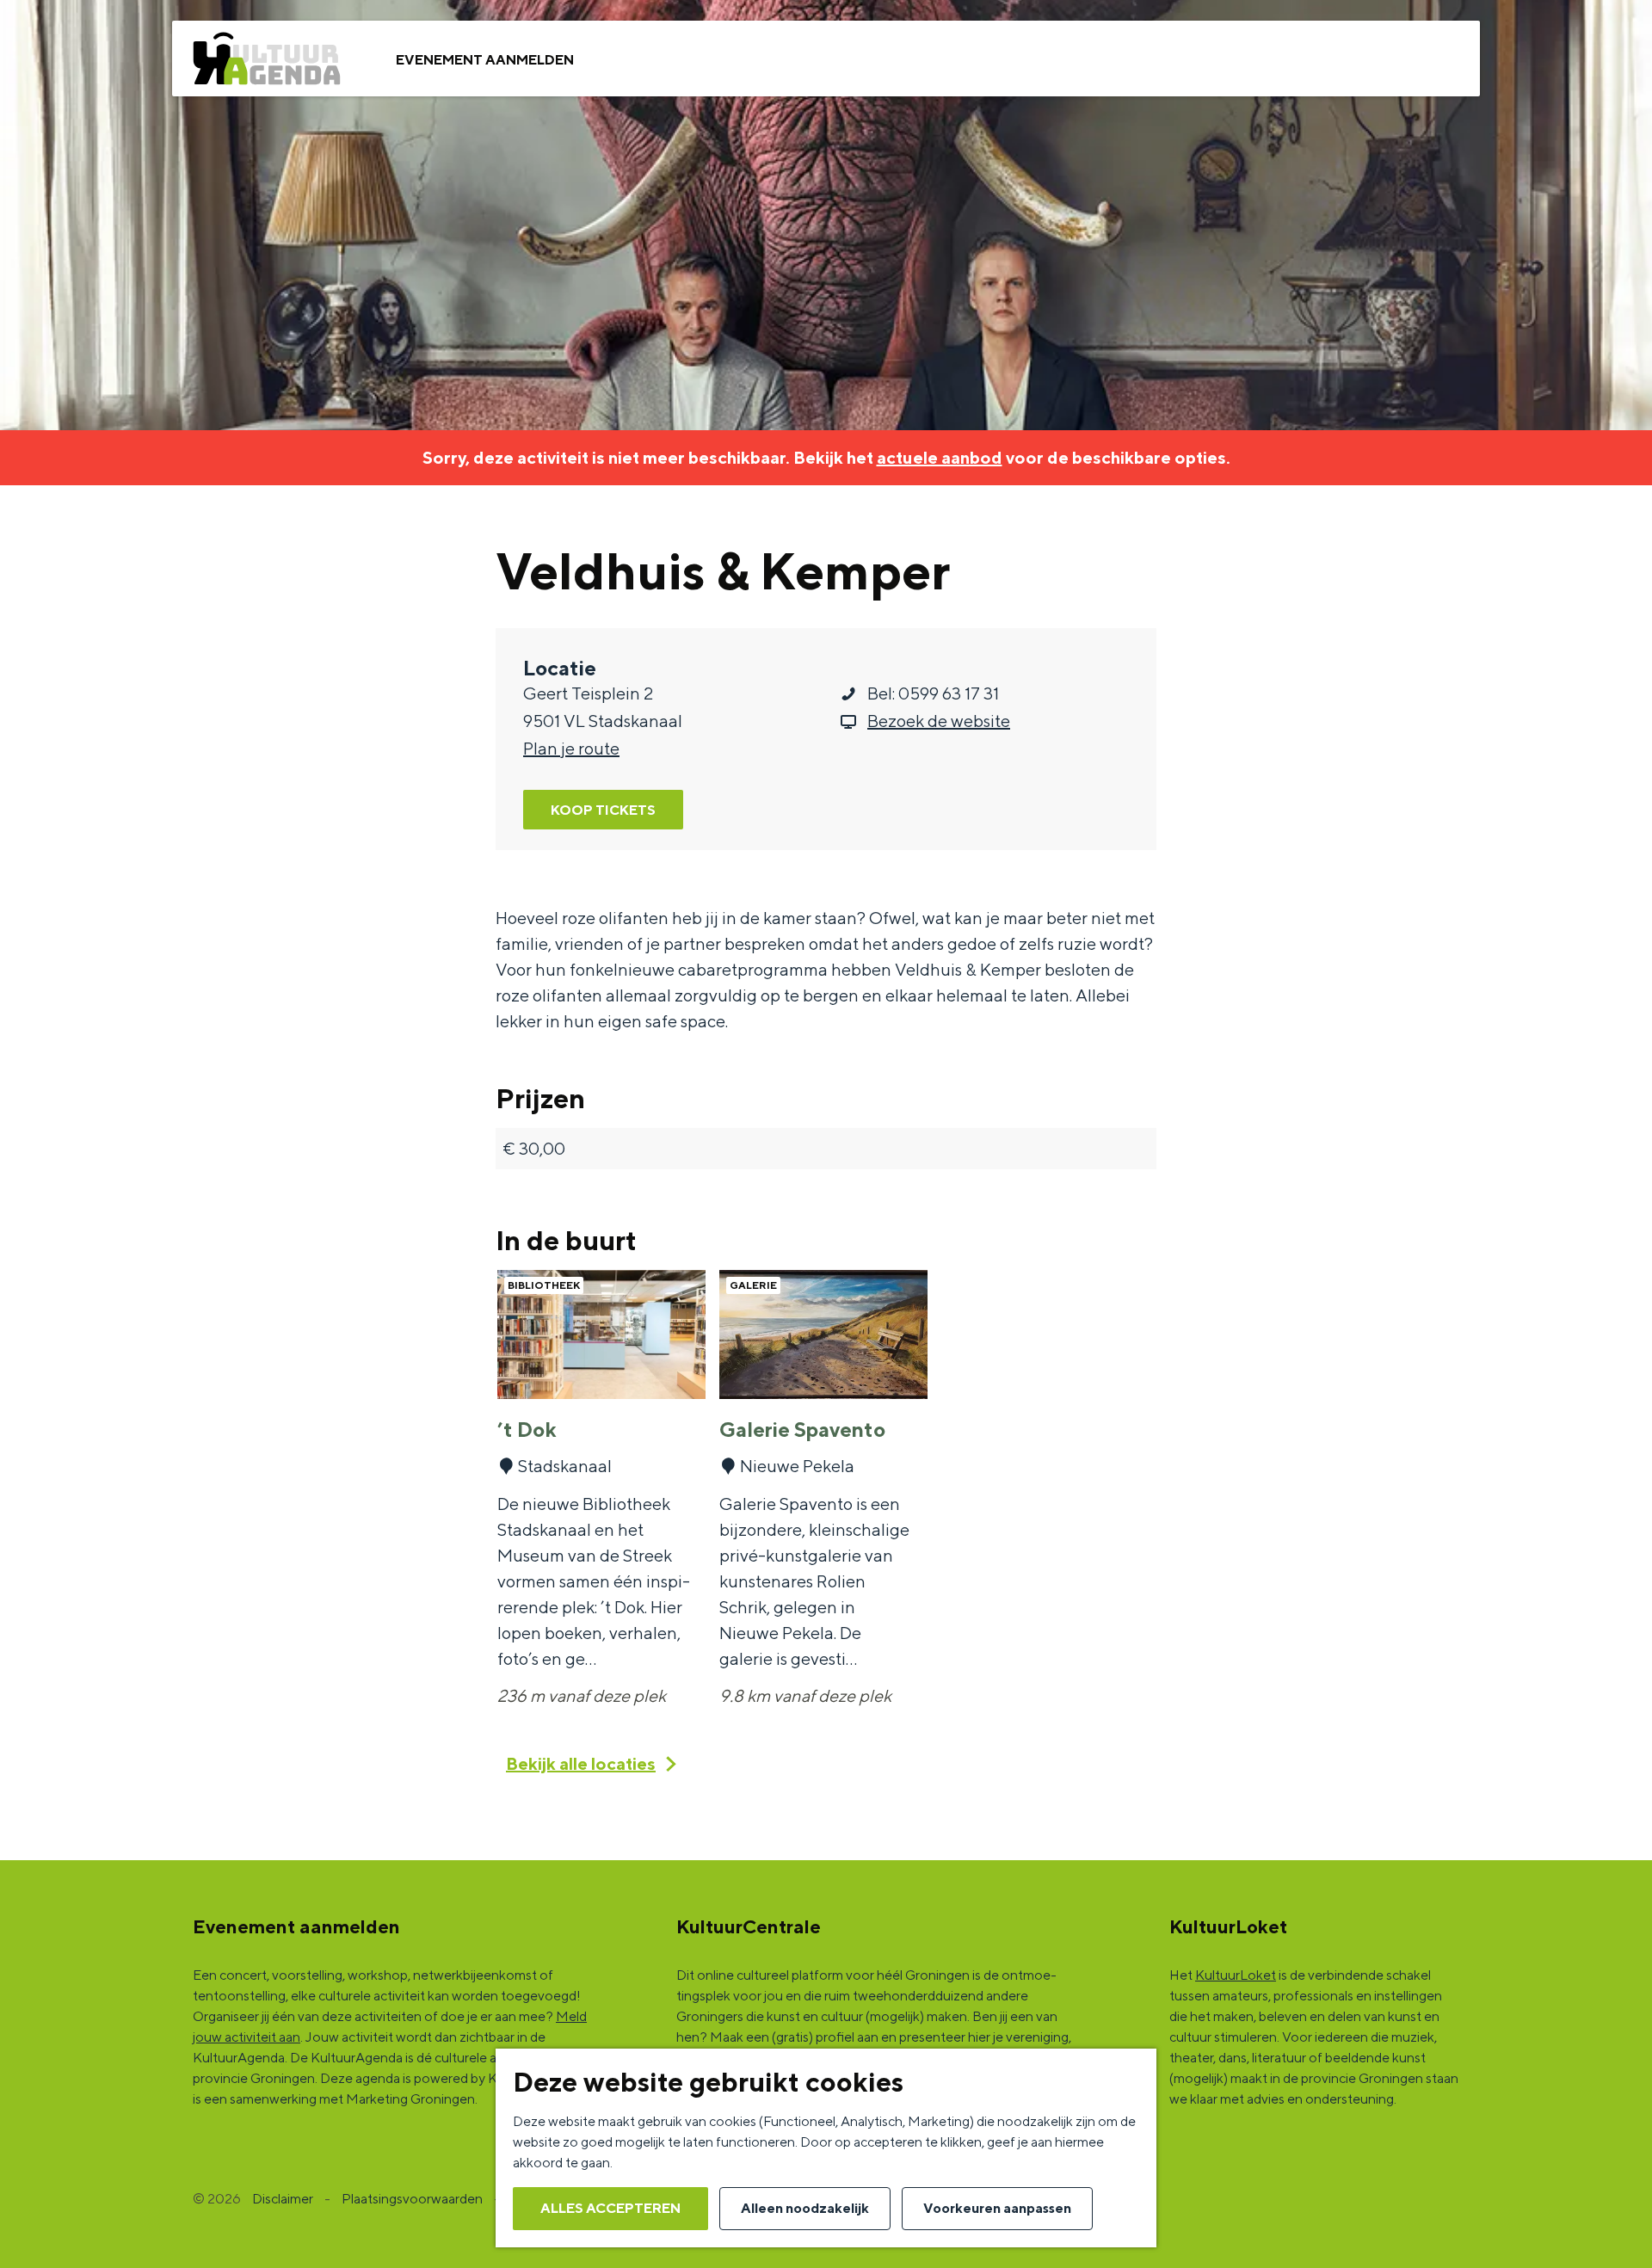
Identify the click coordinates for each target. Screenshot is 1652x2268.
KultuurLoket (1236, 1975)
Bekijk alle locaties (581, 1763)
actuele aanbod (940, 457)
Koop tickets (603, 810)
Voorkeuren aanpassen (997, 2208)
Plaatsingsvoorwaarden (412, 2199)
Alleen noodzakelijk (805, 2208)
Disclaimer (283, 2199)
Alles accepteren (610, 2208)
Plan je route (571, 748)
